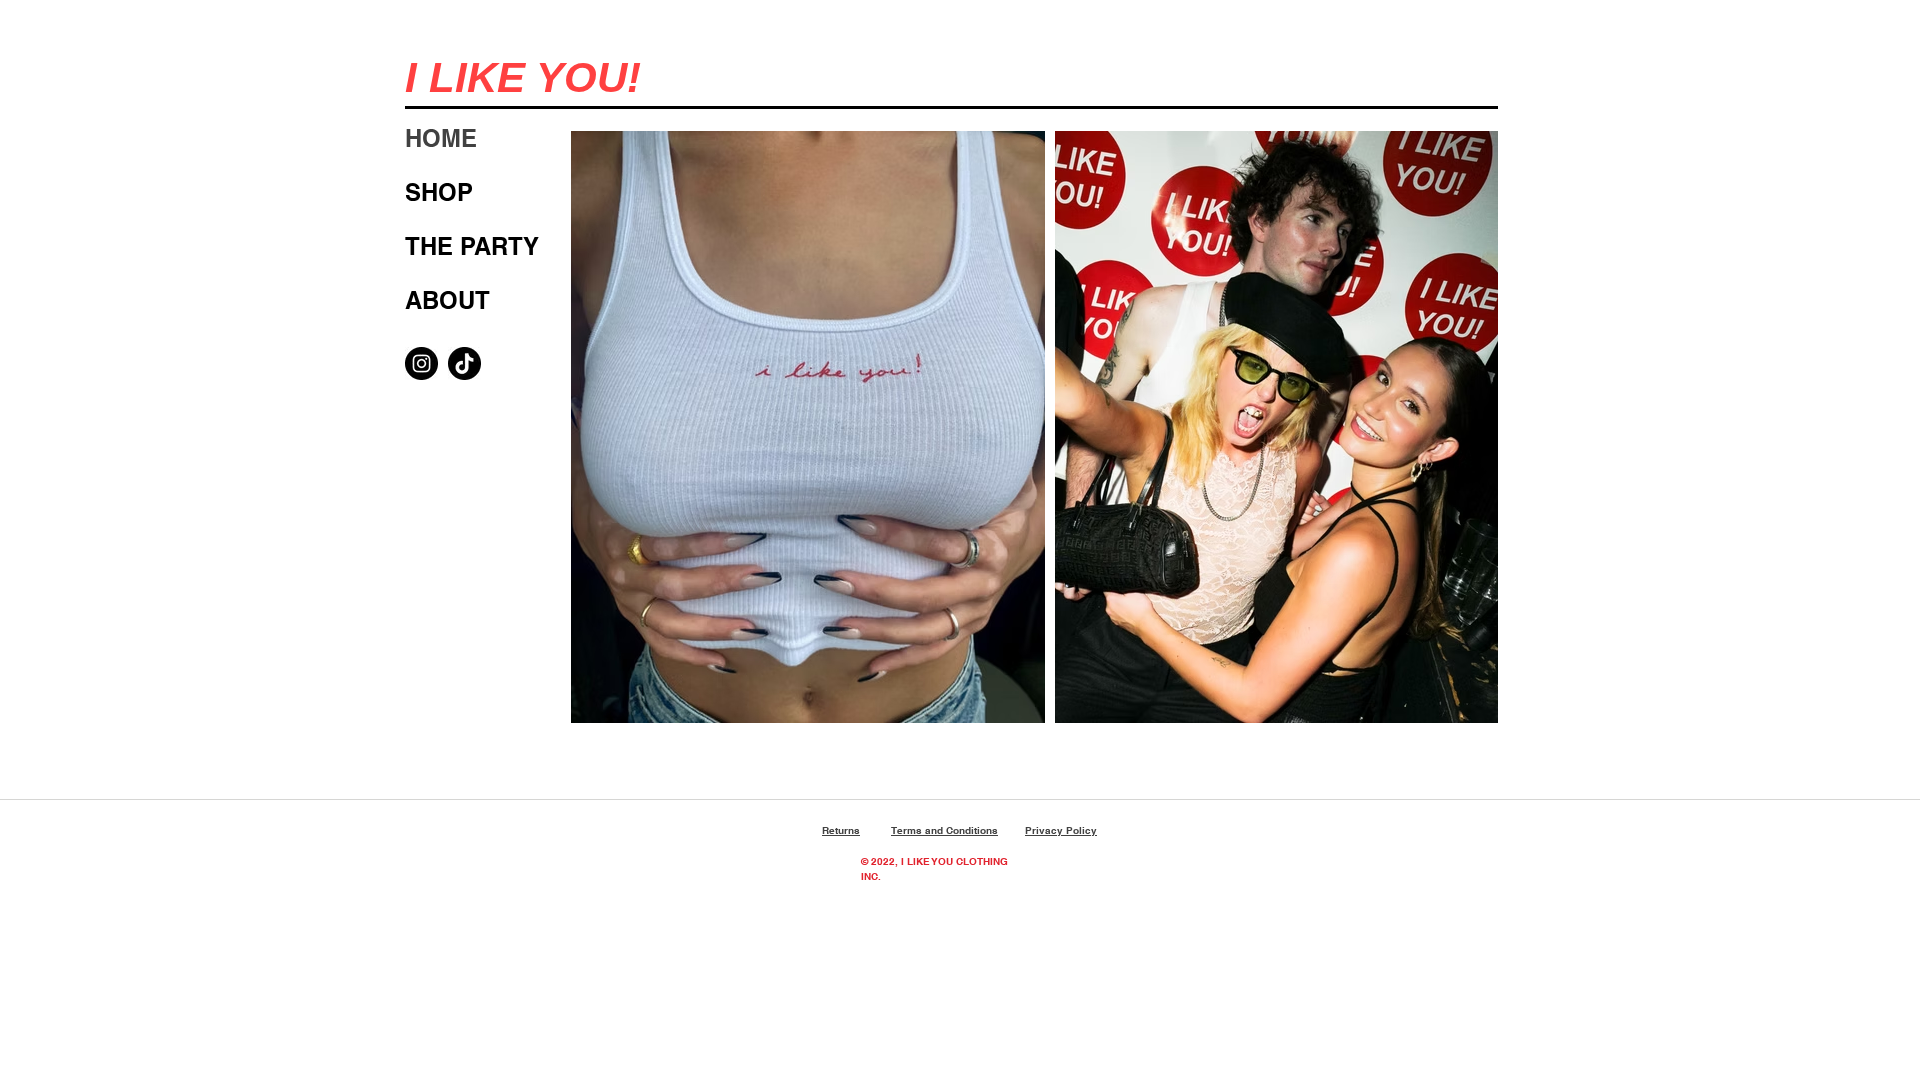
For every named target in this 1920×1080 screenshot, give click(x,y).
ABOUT (447, 300)
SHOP (439, 192)
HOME (441, 138)
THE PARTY (472, 246)
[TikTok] (464, 363)
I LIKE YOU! (523, 77)
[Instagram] (421, 363)
